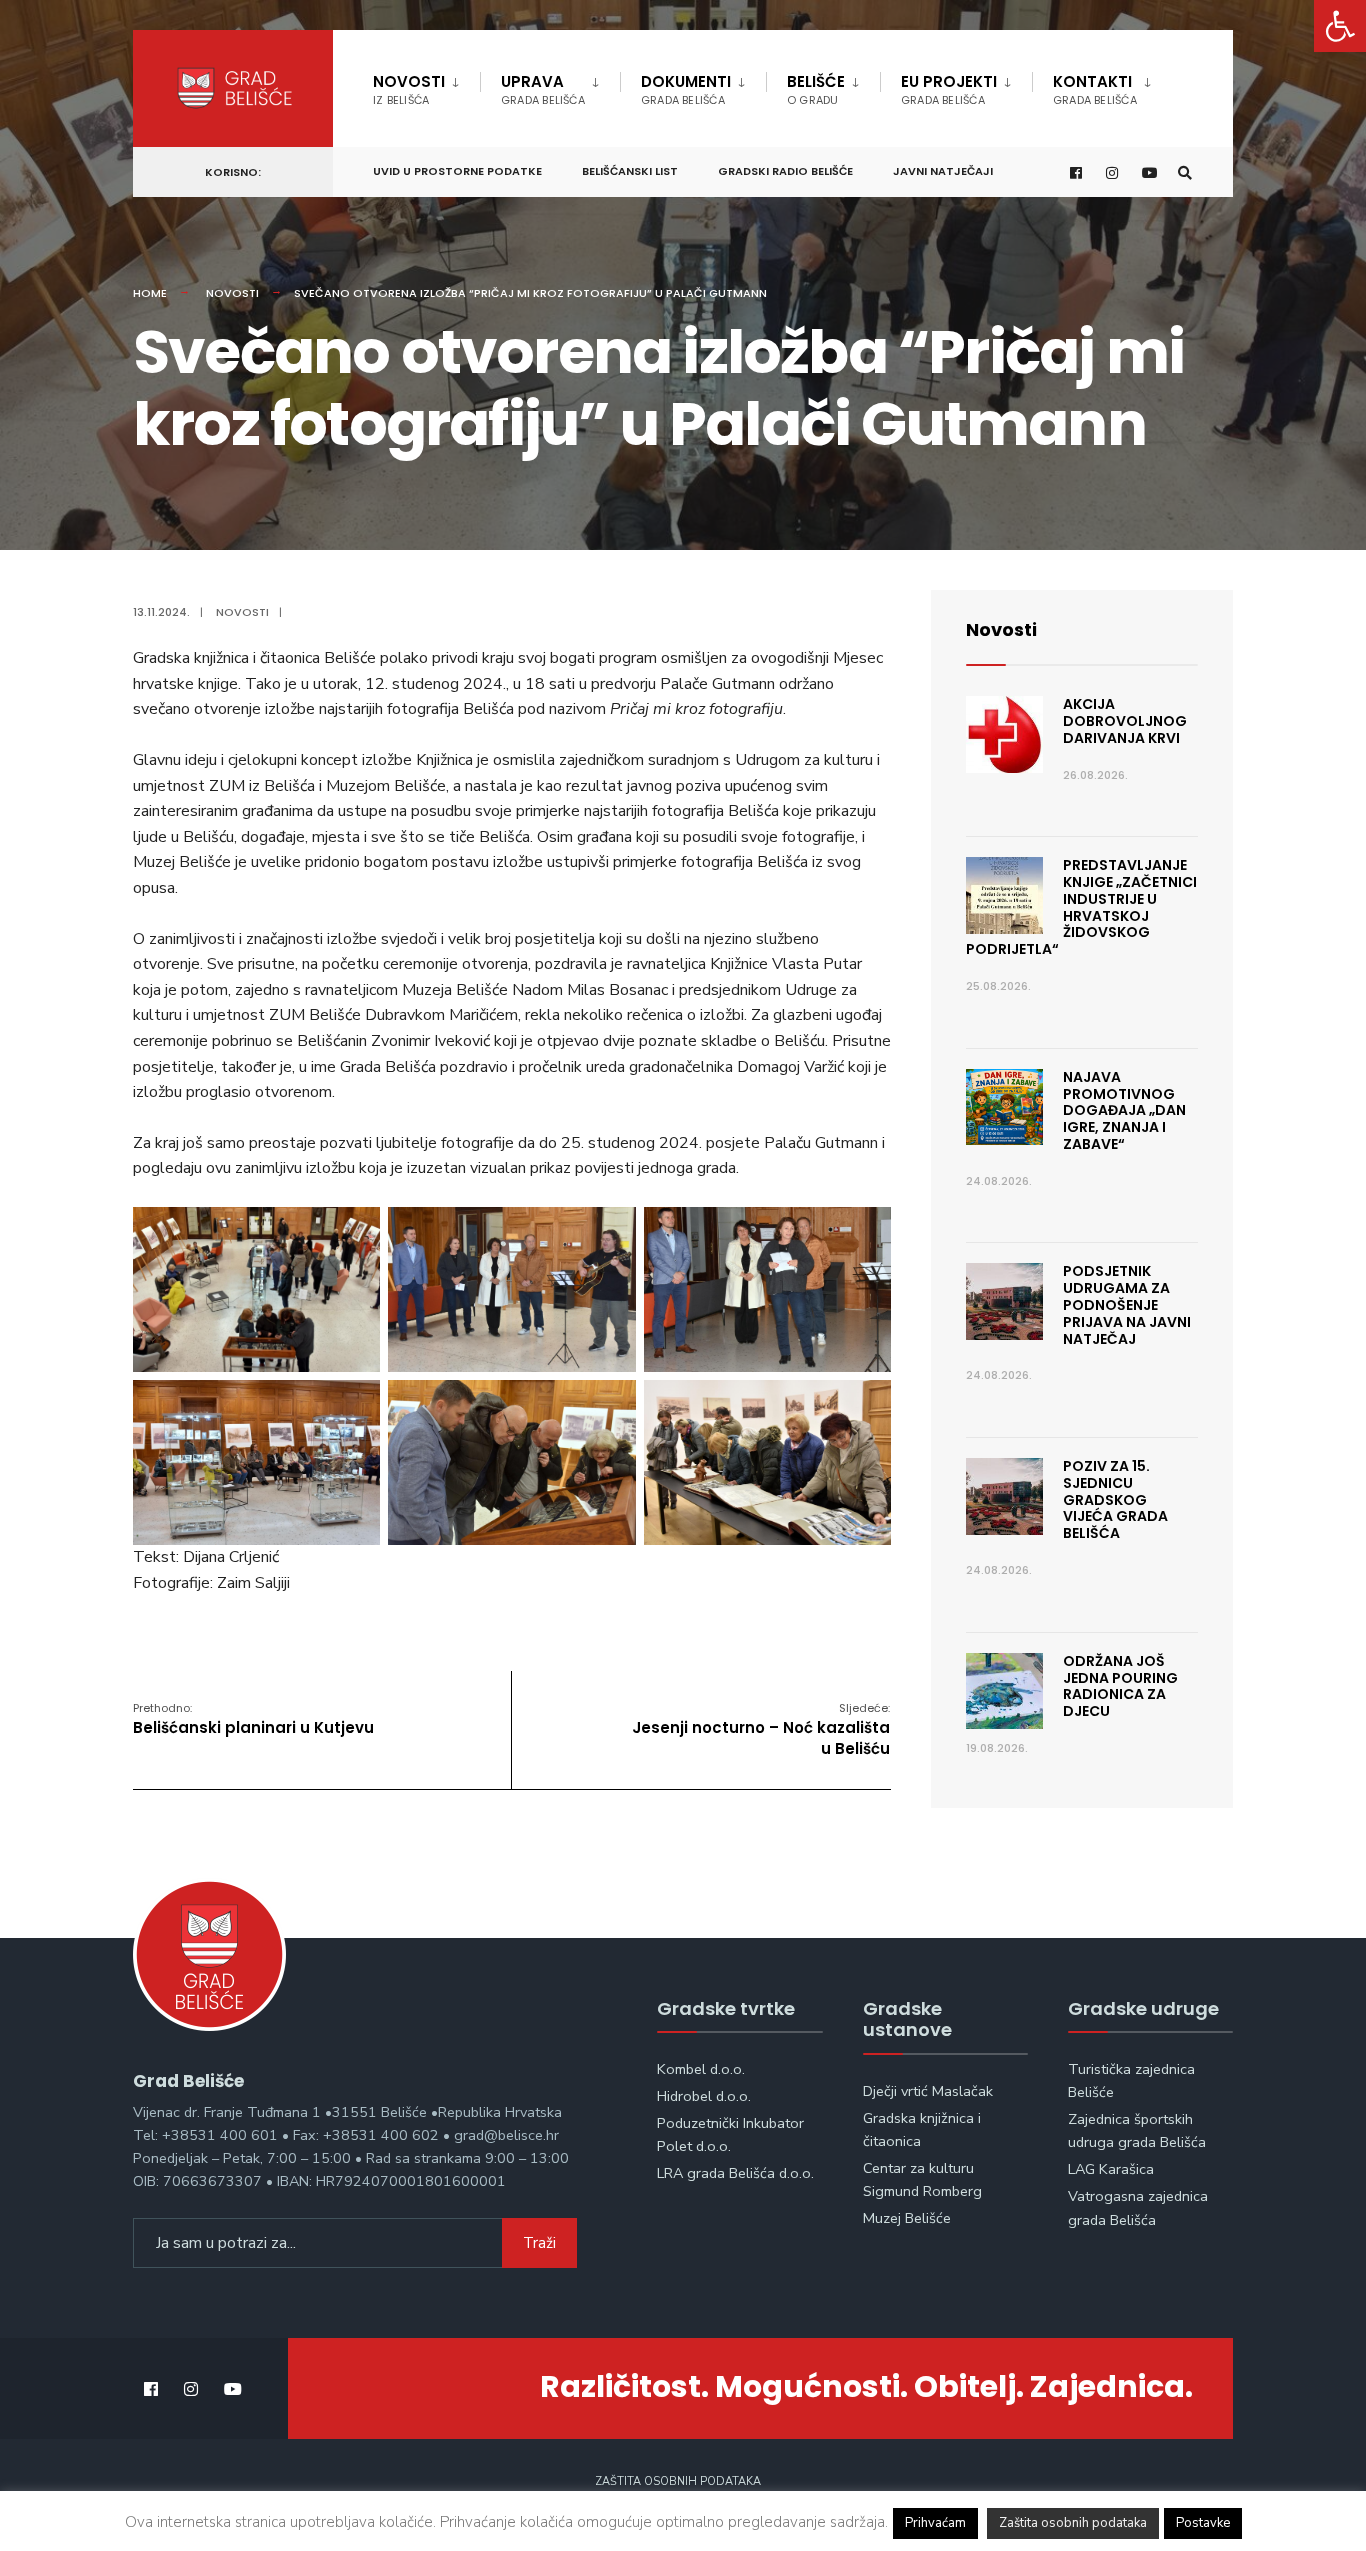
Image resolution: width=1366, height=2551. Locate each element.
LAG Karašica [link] (1111, 2169)
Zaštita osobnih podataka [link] (678, 2481)
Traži (539, 2243)
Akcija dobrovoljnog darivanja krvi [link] (1125, 721)
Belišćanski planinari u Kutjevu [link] (253, 1719)
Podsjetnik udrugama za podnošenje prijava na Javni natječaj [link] (1127, 1304)
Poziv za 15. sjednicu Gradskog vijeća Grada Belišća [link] (1115, 1499)
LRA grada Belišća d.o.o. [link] (735, 2173)
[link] (1340, 26)
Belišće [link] (816, 89)
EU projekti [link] (949, 89)
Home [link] (150, 293)
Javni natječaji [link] (943, 171)
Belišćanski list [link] (630, 171)
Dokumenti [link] (686, 89)
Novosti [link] (409, 89)
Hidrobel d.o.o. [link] (704, 2096)
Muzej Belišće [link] (907, 2218)
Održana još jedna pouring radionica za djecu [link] (1120, 1686)
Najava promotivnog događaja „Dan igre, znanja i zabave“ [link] (1124, 1110)
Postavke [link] (1203, 2523)
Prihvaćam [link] (935, 2523)
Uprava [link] (543, 89)
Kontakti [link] (1095, 89)
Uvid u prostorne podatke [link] (457, 171)
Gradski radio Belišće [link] (785, 171)
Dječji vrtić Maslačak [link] (928, 2091)
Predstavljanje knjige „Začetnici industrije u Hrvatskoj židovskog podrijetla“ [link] (1081, 907)
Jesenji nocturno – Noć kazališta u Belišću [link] (759, 1729)
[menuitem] (426, 86)
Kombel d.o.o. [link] (701, 2069)
